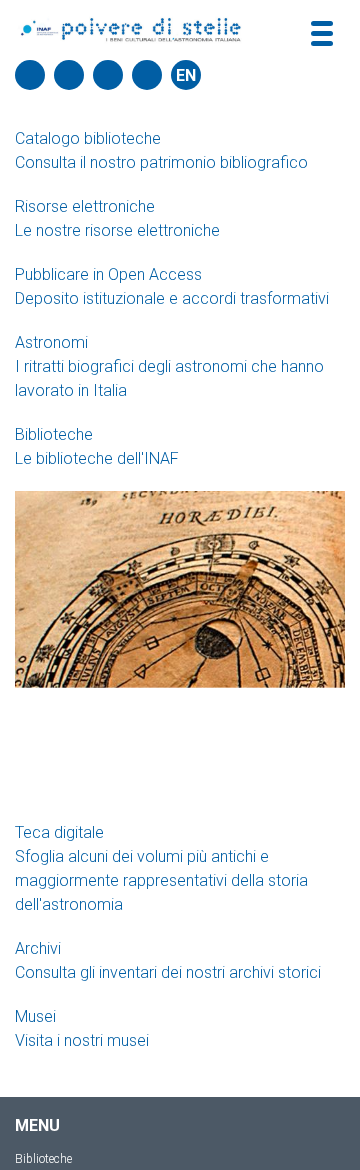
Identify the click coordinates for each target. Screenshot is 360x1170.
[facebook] (147, 75)
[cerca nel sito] (30, 75)
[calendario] (69, 75)
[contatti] (108, 75)
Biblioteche (43, 1159)
